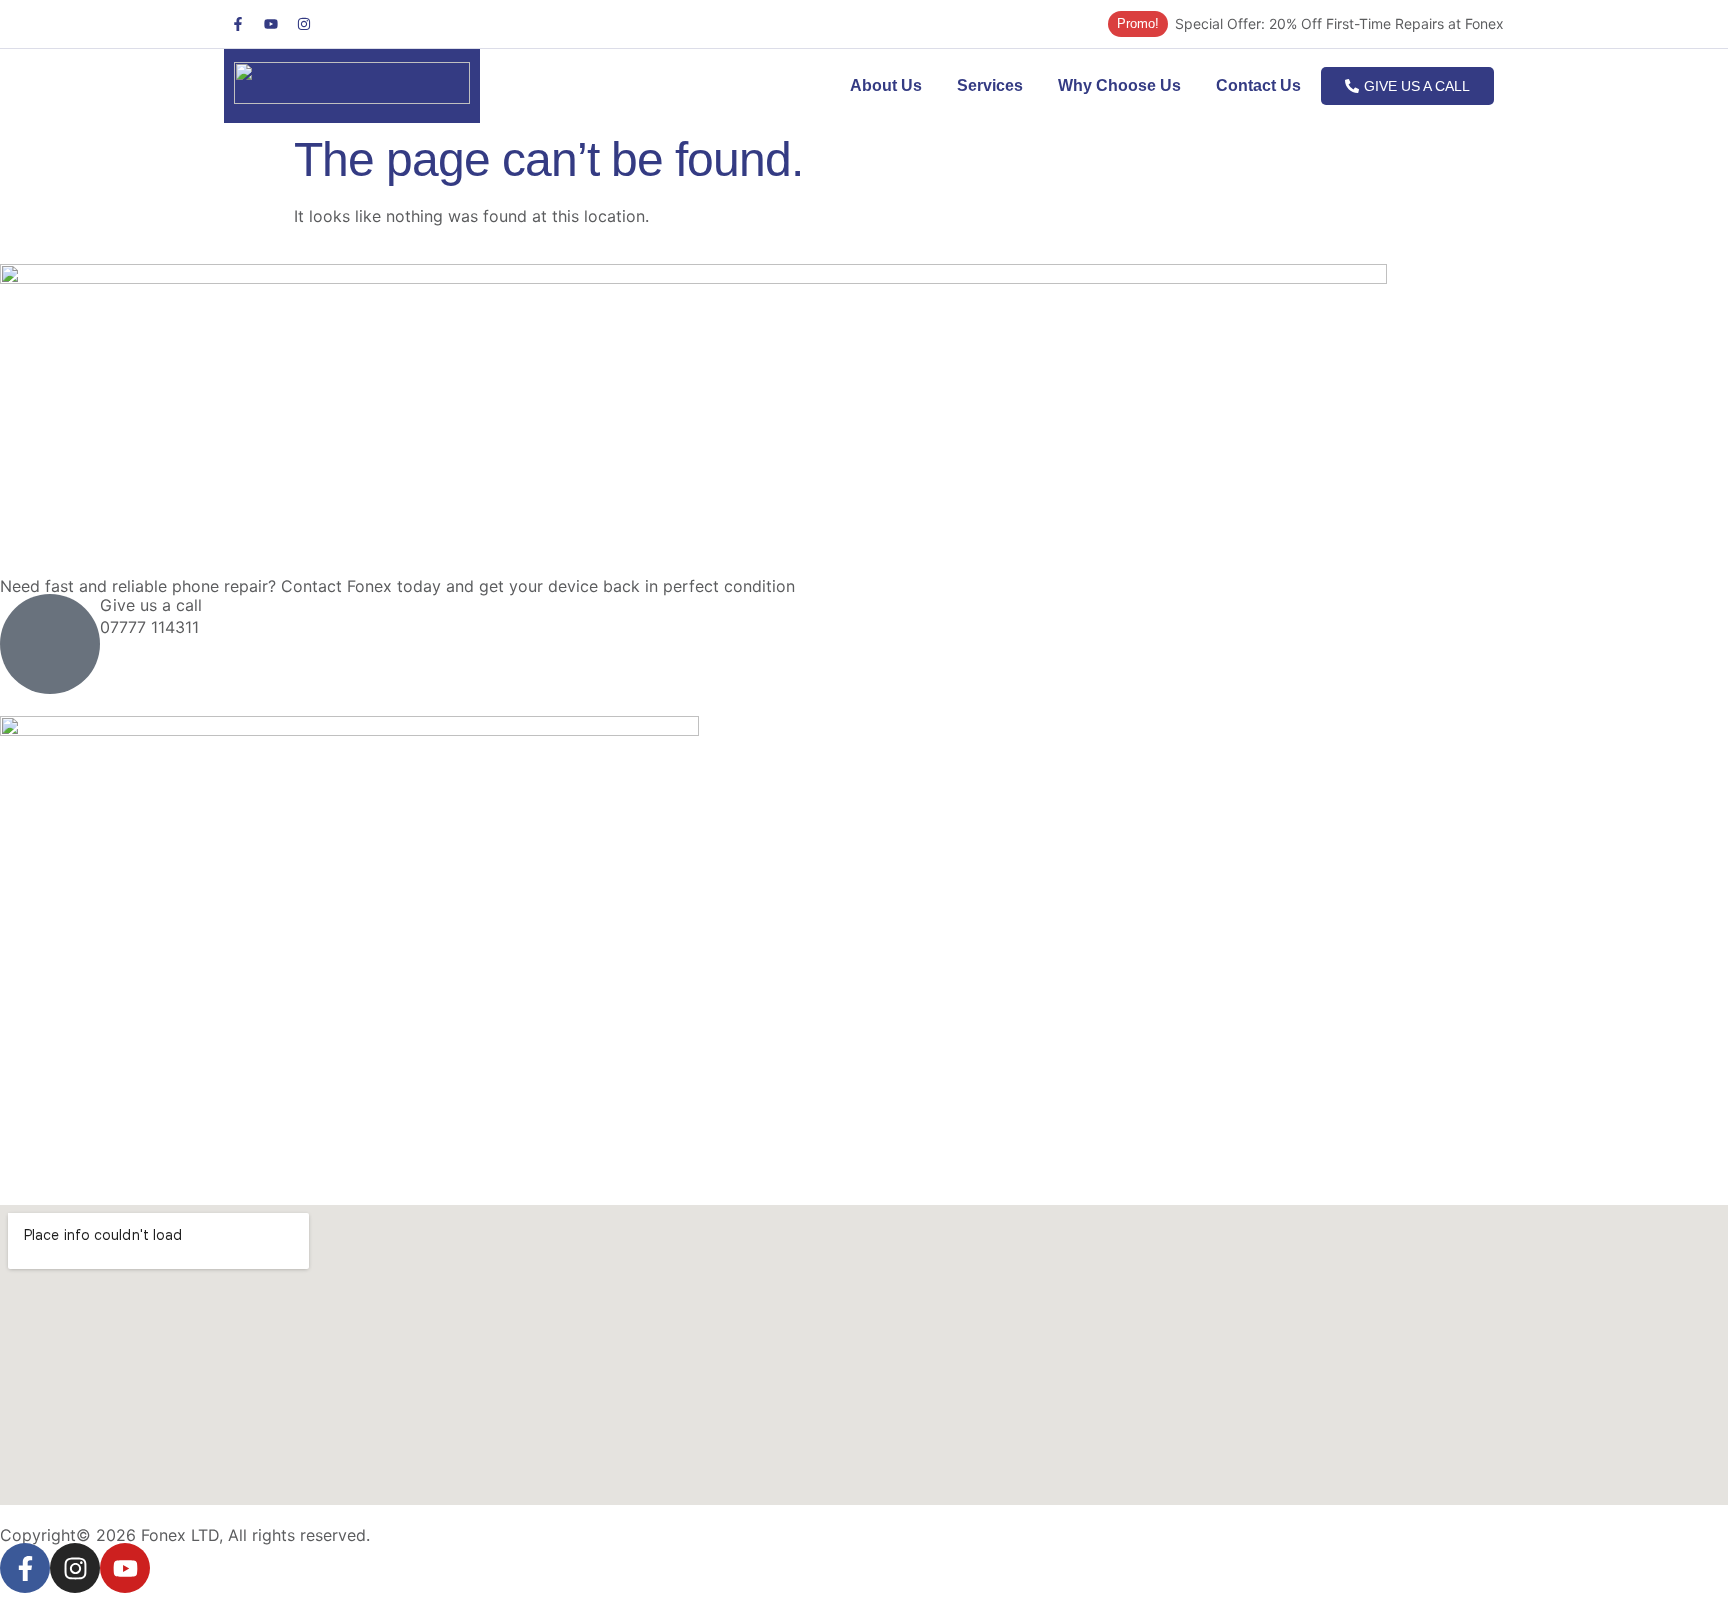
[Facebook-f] (238, 24)
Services (990, 85)
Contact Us (1258, 85)
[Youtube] (271, 24)
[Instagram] (304, 24)
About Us (886, 85)
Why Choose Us (1119, 85)
